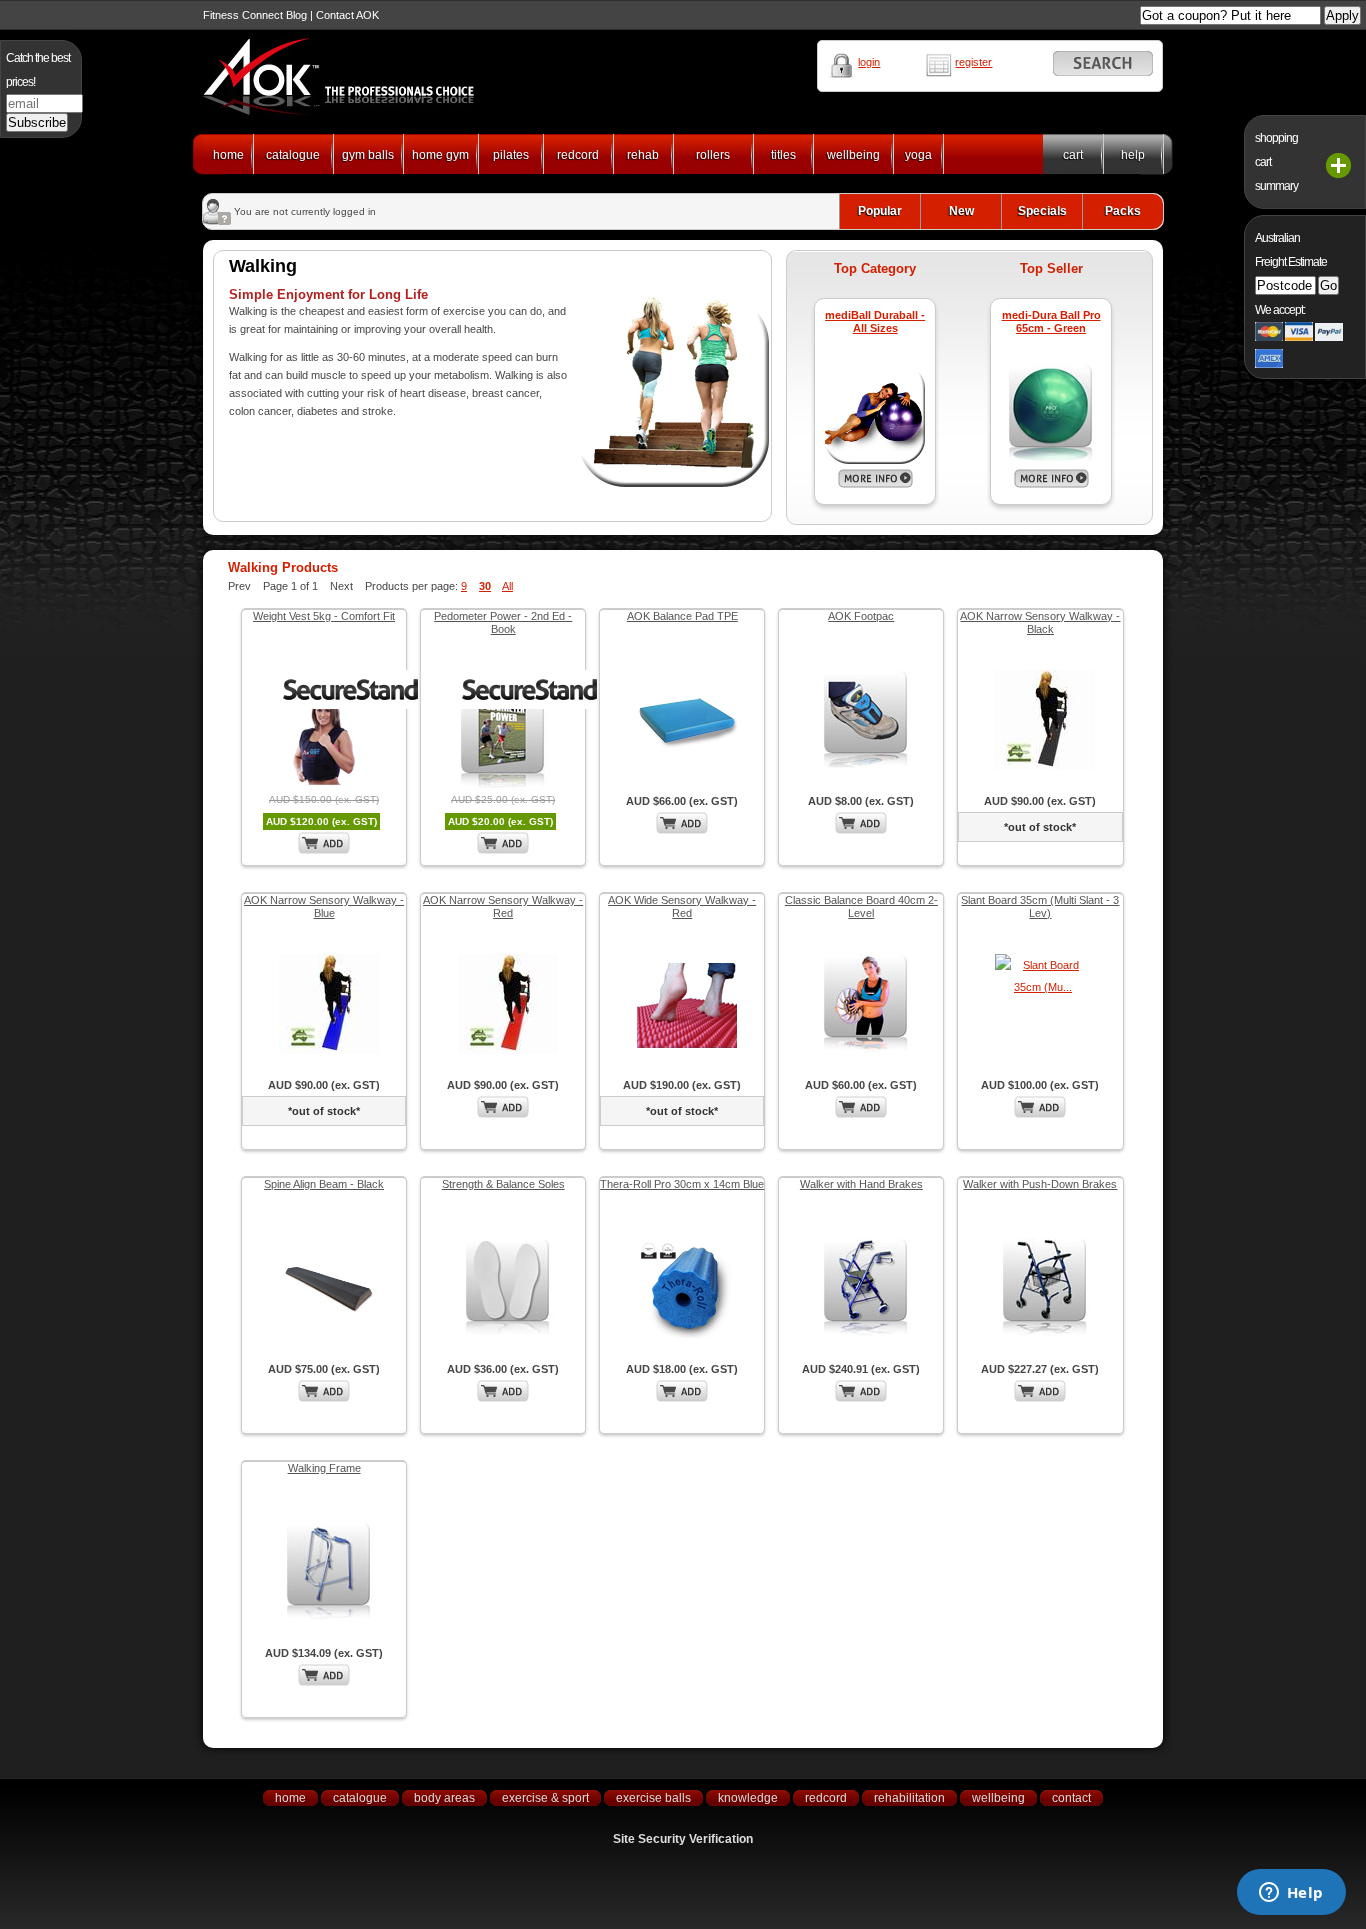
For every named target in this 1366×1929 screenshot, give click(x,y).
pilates (511, 155)
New (961, 211)
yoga (918, 155)
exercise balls (653, 1798)
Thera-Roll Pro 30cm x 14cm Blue (682, 1184)
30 (485, 586)
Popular (880, 211)
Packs (1123, 211)
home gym (440, 155)
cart (1073, 155)
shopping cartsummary (1276, 162)
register (973, 62)
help (1133, 155)
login (869, 62)
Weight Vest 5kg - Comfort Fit (324, 616)
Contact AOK (347, 15)
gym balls (368, 155)
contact (1071, 1798)
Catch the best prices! (38, 70)
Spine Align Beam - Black (324, 1184)
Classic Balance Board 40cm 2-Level (861, 906)
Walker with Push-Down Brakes (1040, 1184)
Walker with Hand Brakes (861, 1184)
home (228, 155)
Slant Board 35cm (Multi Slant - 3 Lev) (1040, 906)
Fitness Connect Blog (255, 15)
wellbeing (853, 155)
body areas (444, 1798)
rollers (713, 155)
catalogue (293, 155)
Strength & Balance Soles (503, 1184)
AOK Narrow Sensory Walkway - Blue (324, 906)
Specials (1042, 211)
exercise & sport (545, 1798)
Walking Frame (324, 1468)
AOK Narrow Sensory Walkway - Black (1040, 622)
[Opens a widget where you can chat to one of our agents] (1291, 1894)
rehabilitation (909, 1798)
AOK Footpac (861, 616)
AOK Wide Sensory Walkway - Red (682, 906)
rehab (643, 155)
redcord (578, 155)
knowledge (748, 1798)
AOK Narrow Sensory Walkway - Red (503, 906)
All (507, 586)
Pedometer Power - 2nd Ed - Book (503, 622)
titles (783, 155)
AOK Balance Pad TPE (682, 616)
